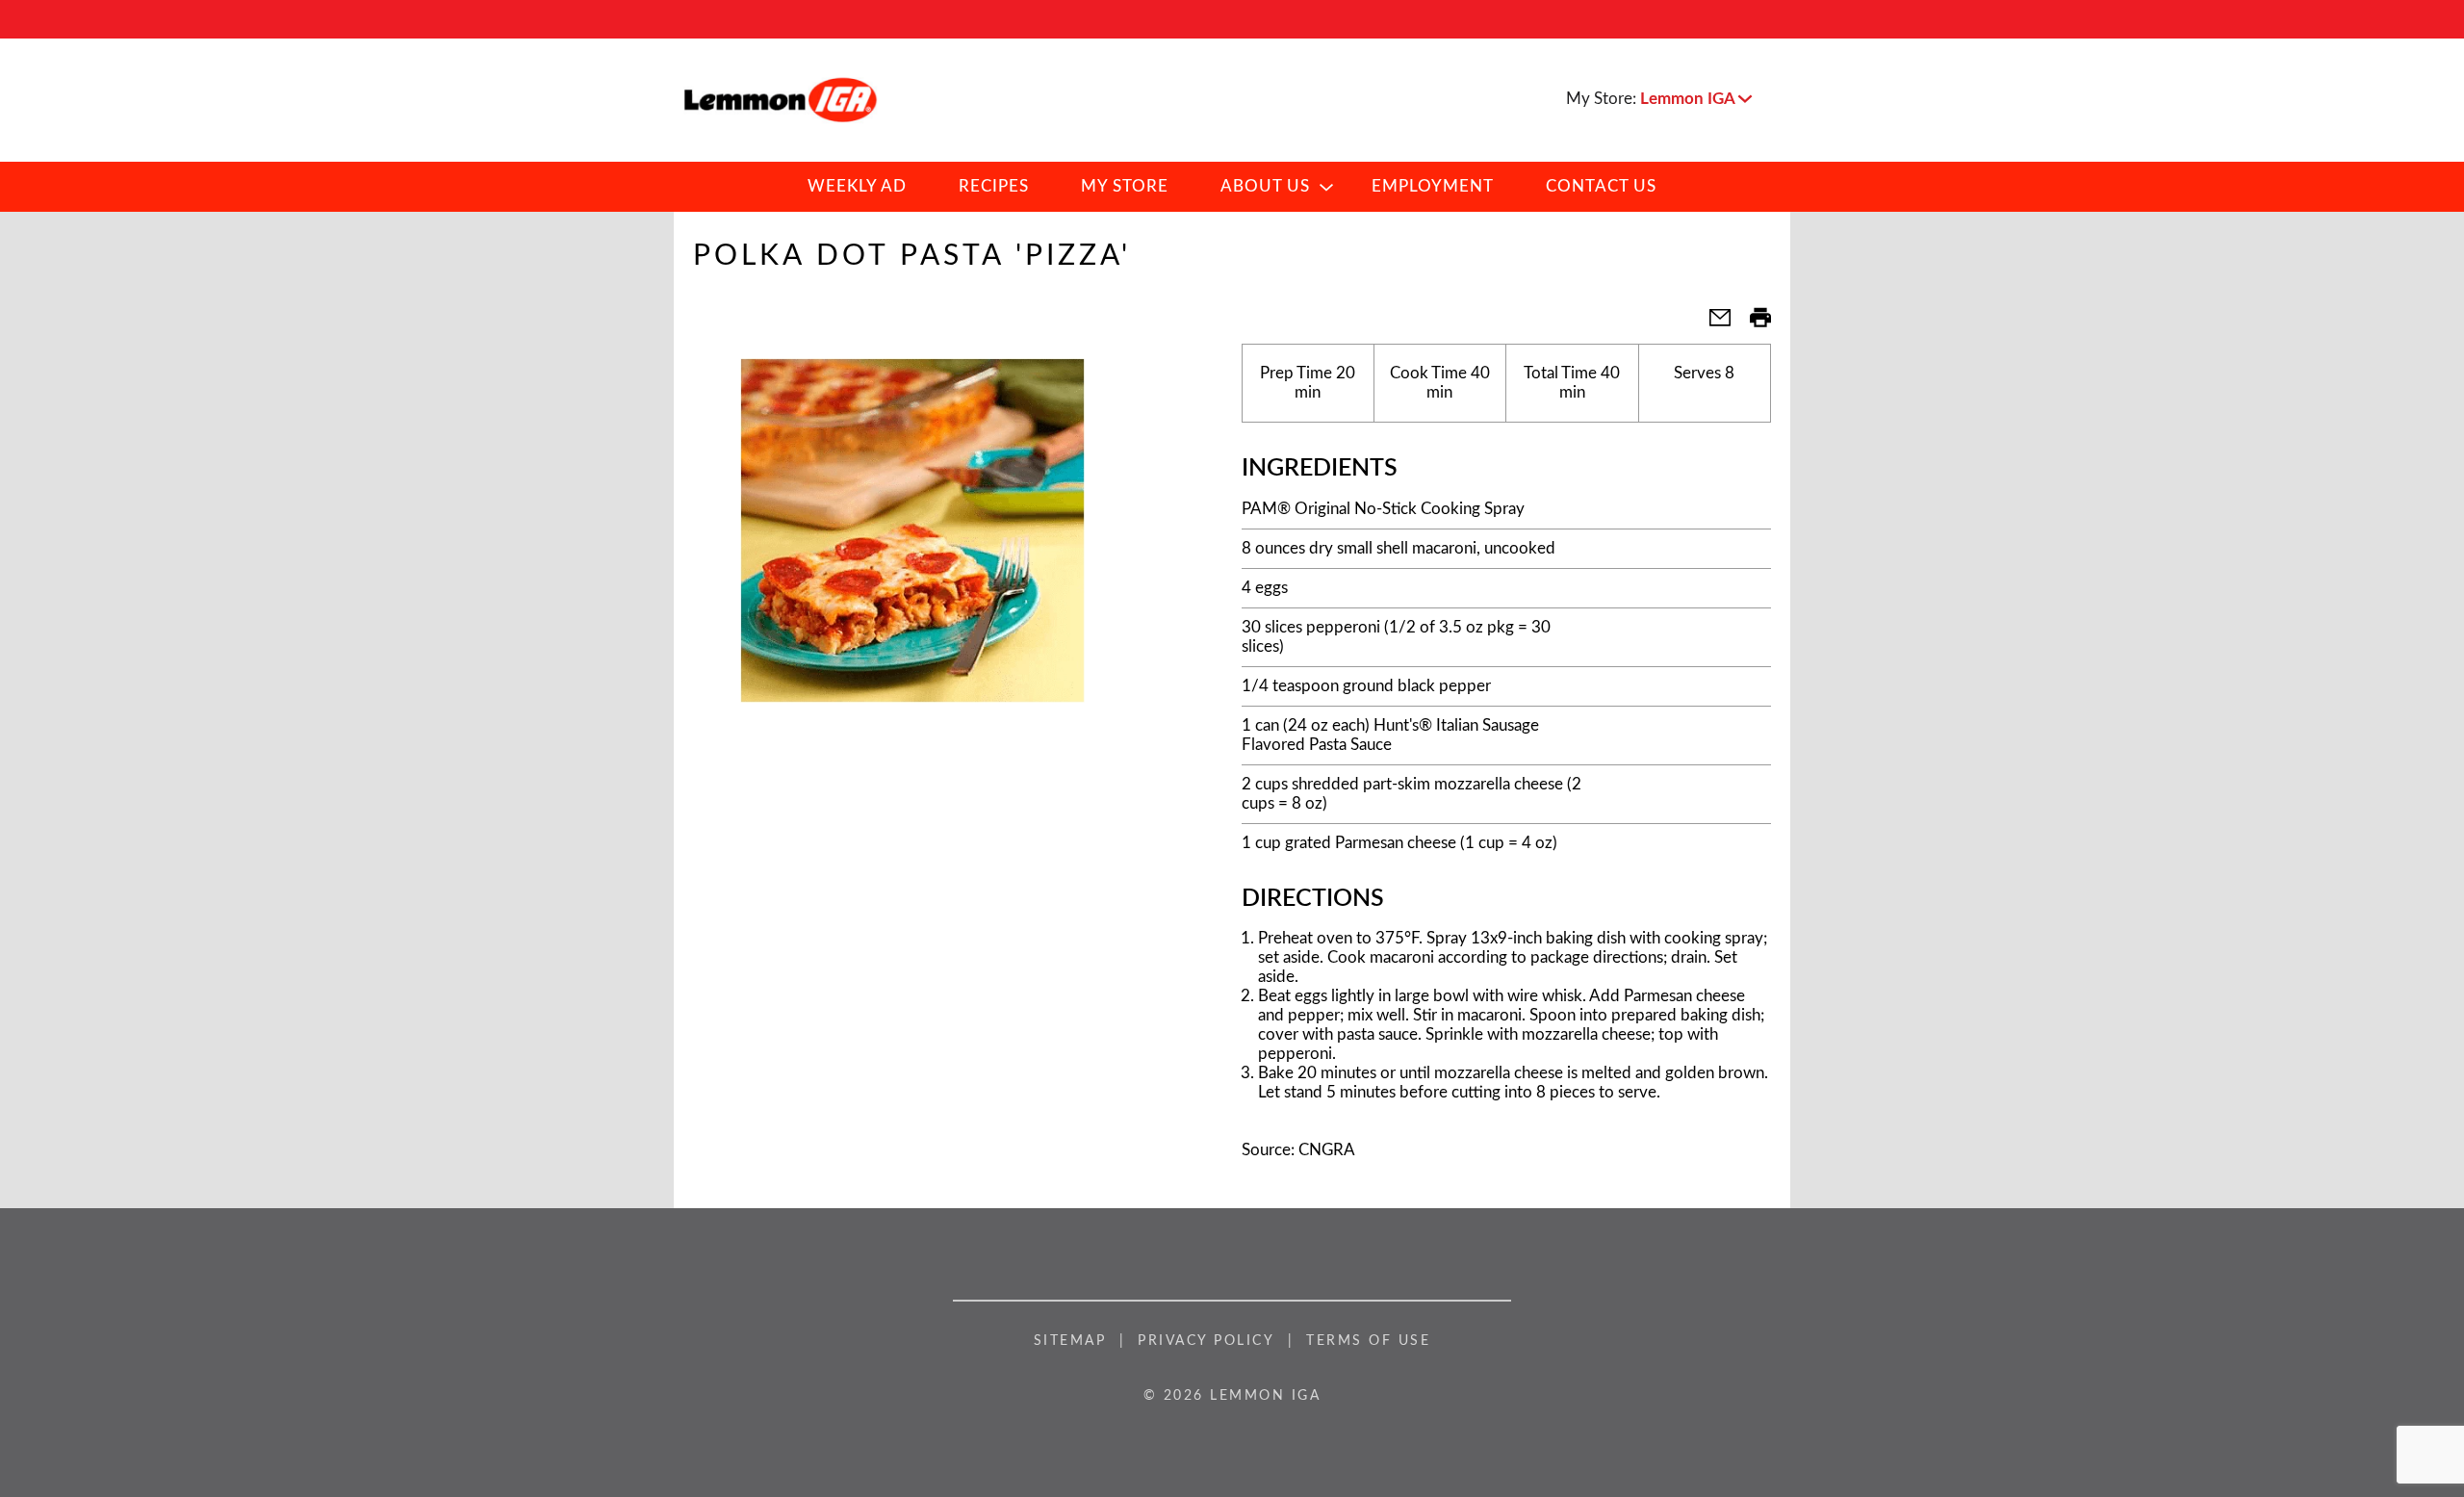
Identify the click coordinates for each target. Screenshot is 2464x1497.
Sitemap (1070, 1341)
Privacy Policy (1206, 1341)
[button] (1696, 99)
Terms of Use (1368, 1341)
